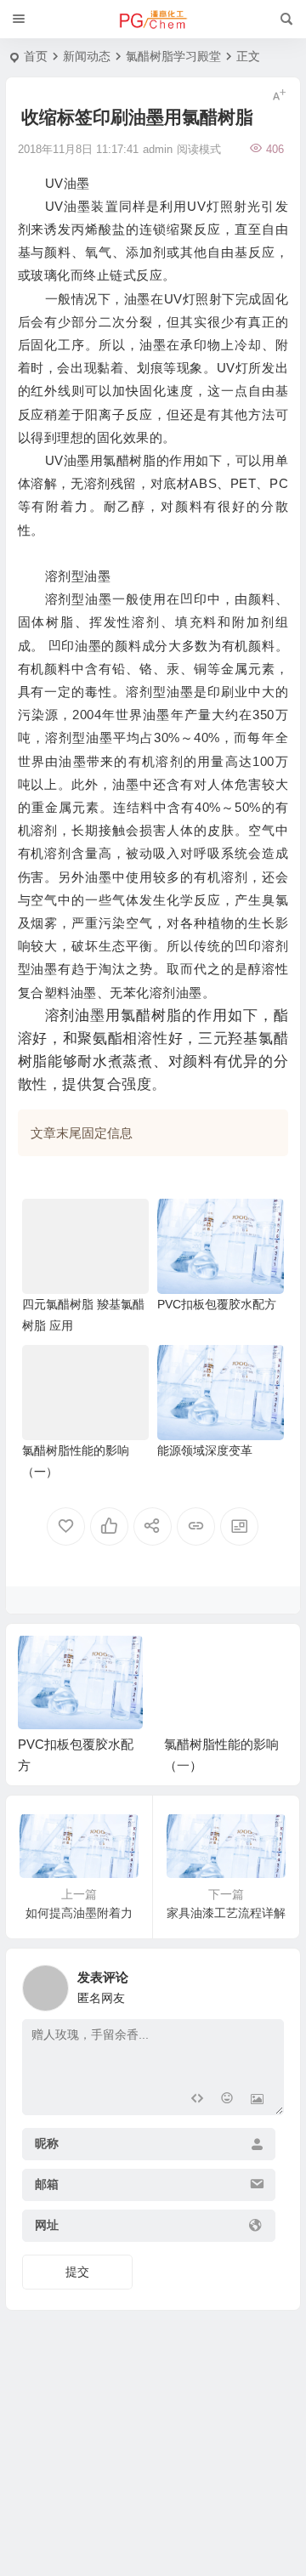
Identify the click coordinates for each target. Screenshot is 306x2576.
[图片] (257, 2100)
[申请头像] (267, 1983)
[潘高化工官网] (153, 20)
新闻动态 (87, 56)
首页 (36, 56)
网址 (47, 2226)
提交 (77, 2272)
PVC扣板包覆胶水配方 (217, 1304)
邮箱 (47, 2185)
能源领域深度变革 (205, 1450)
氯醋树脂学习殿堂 (173, 56)
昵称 (47, 2144)
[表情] (227, 2100)
